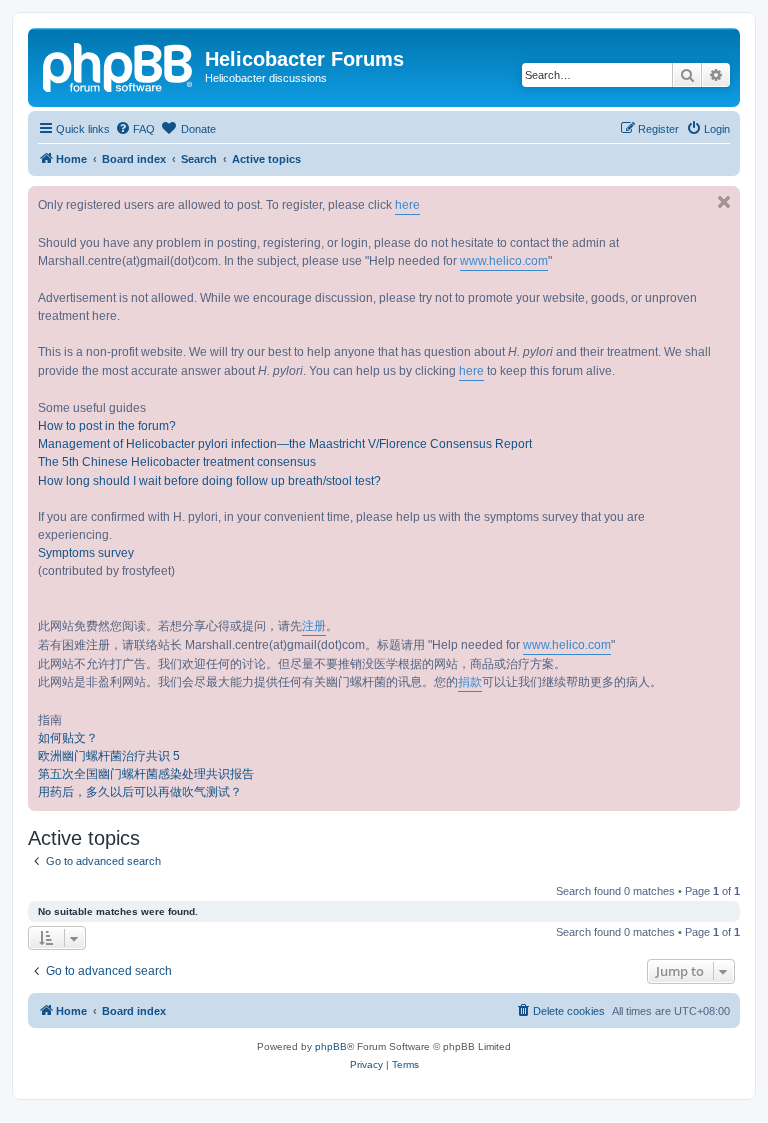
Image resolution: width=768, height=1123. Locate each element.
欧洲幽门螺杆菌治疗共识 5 (109, 756)
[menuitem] (135, 129)
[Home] (119, 65)
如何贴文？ (68, 738)
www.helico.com (504, 261)
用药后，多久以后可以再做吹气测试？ (140, 792)
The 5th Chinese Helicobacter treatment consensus (177, 462)
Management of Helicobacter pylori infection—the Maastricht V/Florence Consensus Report (285, 444)
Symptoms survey (86, 553)
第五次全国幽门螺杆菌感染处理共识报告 (146, 774)
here (407, 205)
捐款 (470, 682)
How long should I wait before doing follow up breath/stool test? (209, 481)
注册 (314, 626)
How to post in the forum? (107, 426)
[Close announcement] (724, 202)
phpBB (331, 1046)
